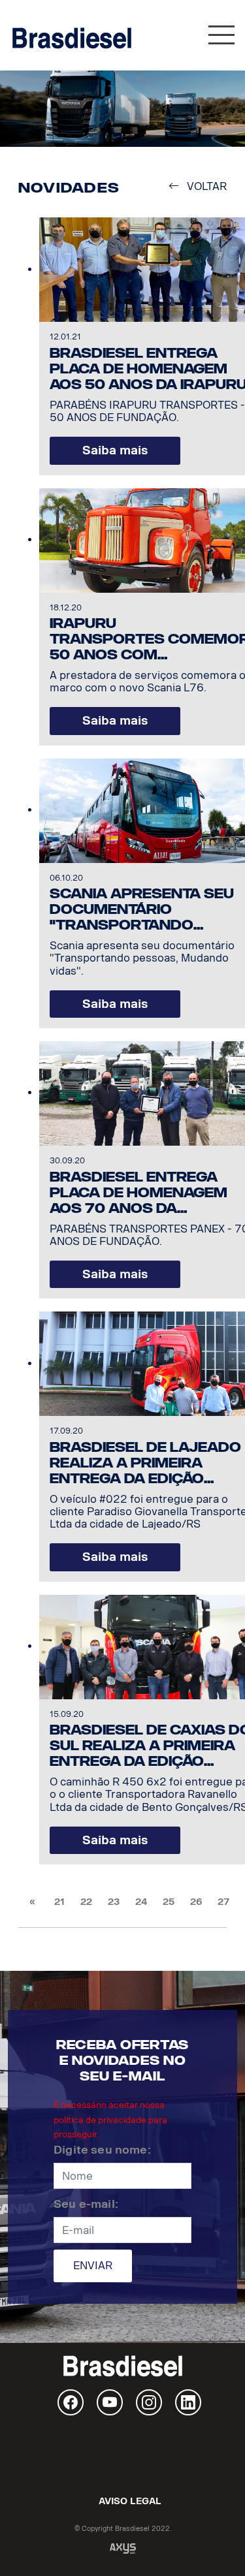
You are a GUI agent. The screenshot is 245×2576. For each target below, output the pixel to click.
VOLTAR (203, 186)
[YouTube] (110, 2402)
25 (169, 1902)
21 (59, 1902)
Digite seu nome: (102, 2150)
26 (196, 1902)
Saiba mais (115, 450)
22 (86, 1902)
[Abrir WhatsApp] (212, 2543)
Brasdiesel (72, 38)
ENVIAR (93, 2266)
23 (114, 1902)
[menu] (221, 38)
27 (223, 1902)
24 (141, 1902)
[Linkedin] (188, 2402)
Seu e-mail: (86, 2204)
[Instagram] (149, 2402)
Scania (123, 2455)
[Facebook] (71, 2402)
